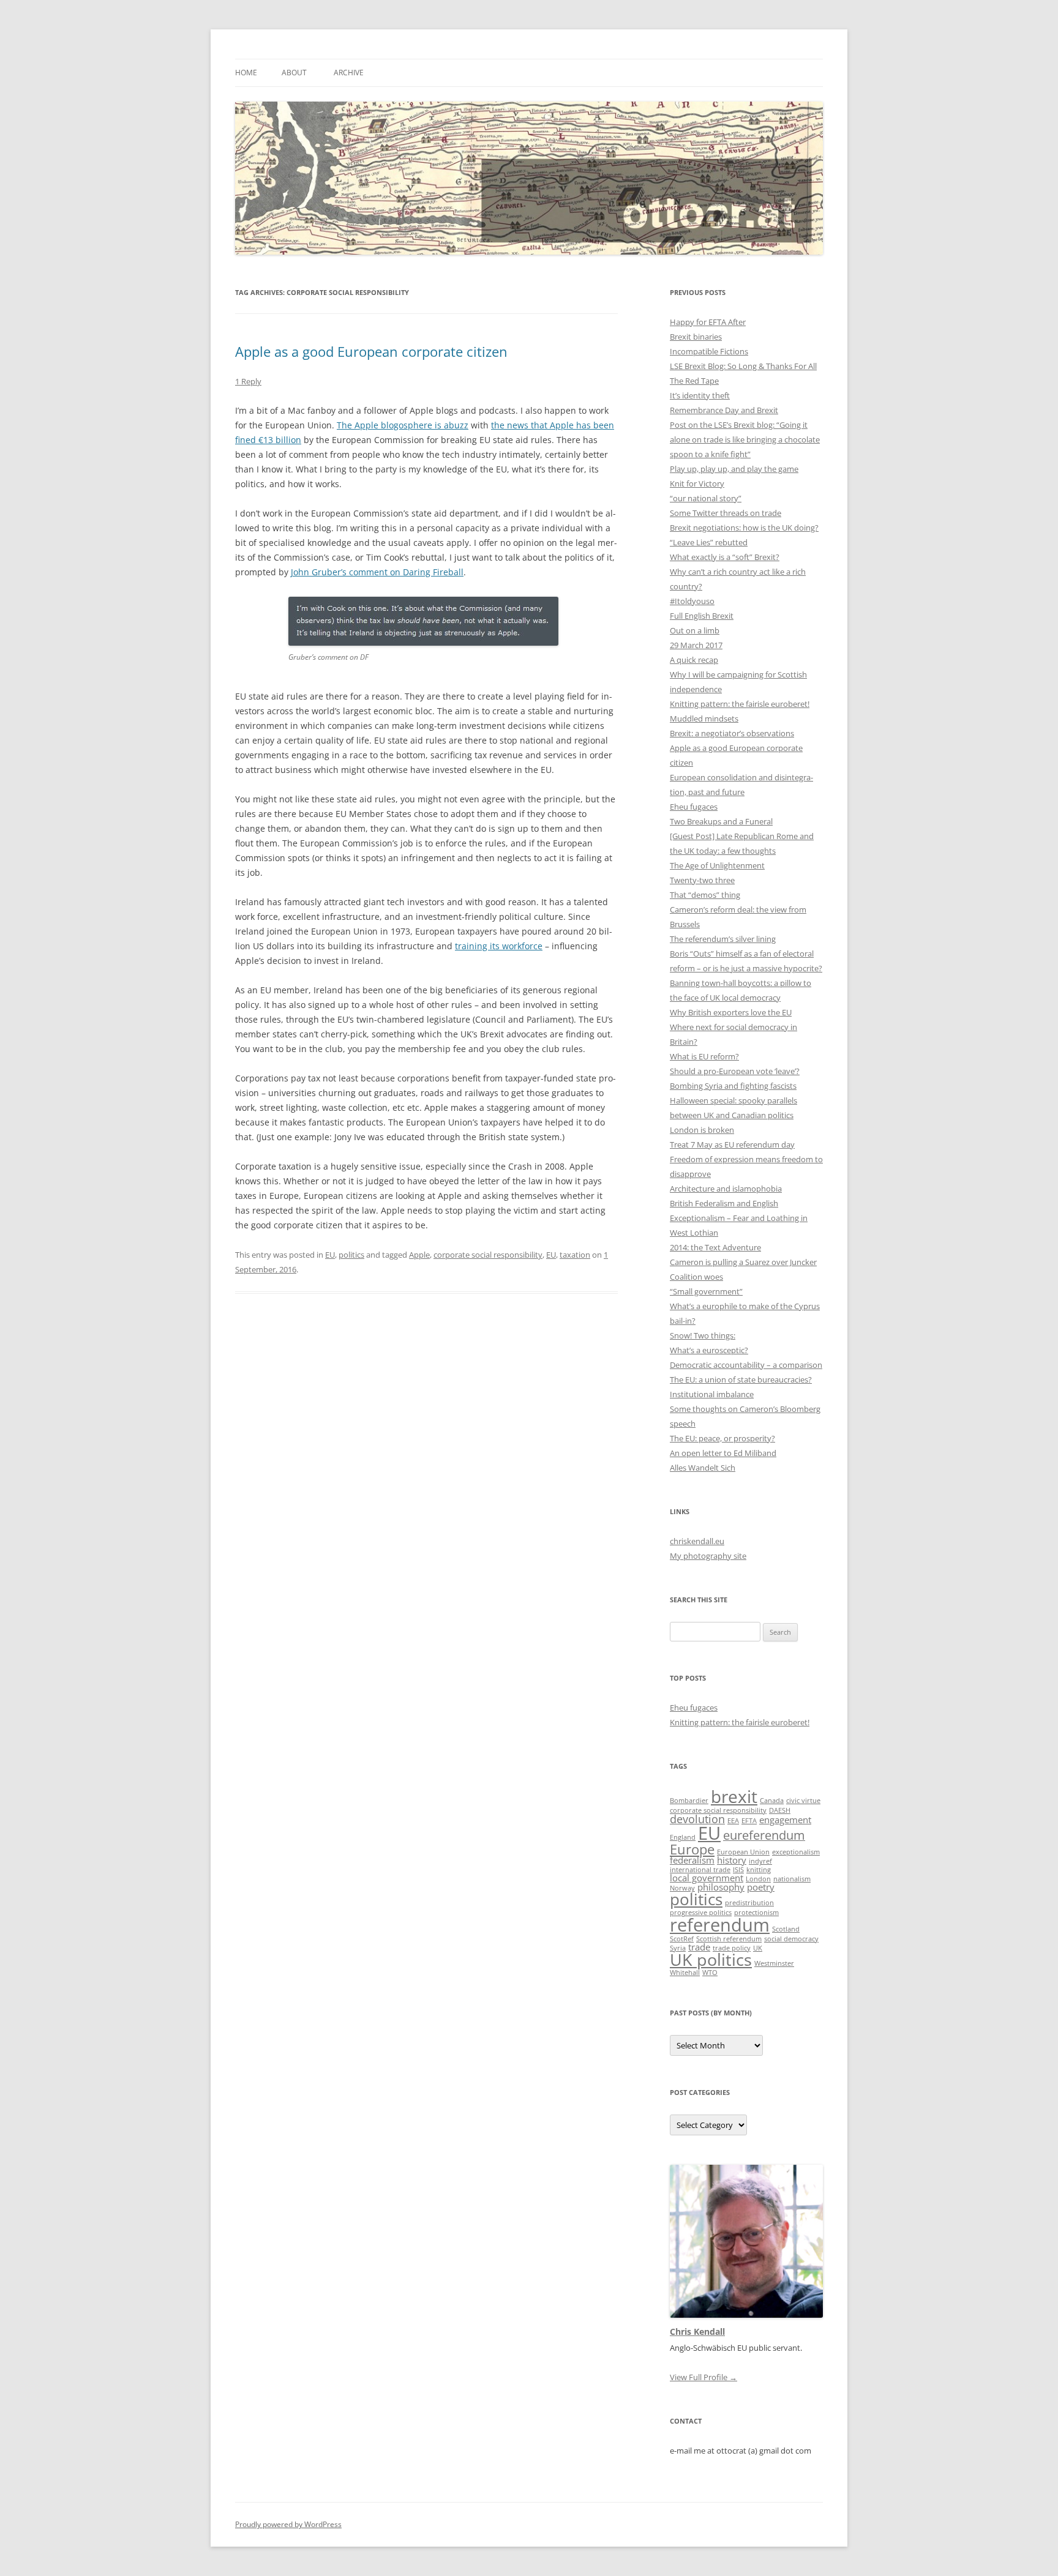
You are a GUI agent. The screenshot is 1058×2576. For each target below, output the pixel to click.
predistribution (749, 1903)
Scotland (786, 1929)
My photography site (708, 1556)
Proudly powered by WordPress (288, 2524)
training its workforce (499, 946)
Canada (772, 1801)
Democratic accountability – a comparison (746, 1365)
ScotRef (682, 1939)
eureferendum (764, 1835)
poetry (761, 1887)
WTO (710, 1973)
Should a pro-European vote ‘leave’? (735, 1071)
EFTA (749, 1821)
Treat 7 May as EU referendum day (732, 1144)
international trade (700, 1870)
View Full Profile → (703, 2377)
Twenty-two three (702, 880)
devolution (697, 1819)
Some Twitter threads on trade (726, 513)
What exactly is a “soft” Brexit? (725, 557)
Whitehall (685, 1973)
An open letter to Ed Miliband (723, 1453)
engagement (785, 1820)
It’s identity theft (700, 395)
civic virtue (803, 1801)
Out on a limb (695, 630)
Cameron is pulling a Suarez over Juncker (743, 1262)
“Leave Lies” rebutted (709, 542)
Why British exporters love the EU (731, 1012)
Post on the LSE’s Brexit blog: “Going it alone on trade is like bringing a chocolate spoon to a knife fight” (745, 439)
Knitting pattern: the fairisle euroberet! (740, 704)
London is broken (702, 1130)
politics (351, 1255)
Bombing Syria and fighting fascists (733, 1086)
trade (699, 1947)
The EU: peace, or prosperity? (722, 1438)
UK (758, 1948)
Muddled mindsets (704, 719)
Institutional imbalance (712, 1394)
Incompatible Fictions (709, 351)
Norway (682, 1888)
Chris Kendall (697, 2331)
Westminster (774, 1963)
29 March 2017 (696, 645)
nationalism (792, 1879)
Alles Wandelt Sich (703, 1468)
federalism (692, 1860)
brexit (734, 1796)
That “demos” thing (705, 895)
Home (246, 73)
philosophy (721, 1887)
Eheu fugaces (694, 807)
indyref (760, 1861)
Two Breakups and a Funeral (721, 821)
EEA (733, 1821)
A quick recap (694, 660)
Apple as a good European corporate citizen (371, 351)
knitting (759, 1870)
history (732, 1860)
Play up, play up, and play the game (734, 469)
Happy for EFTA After (708, 322)
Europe (692, 1849)
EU (330, 1255)
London (758, 1879)
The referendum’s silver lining (723, 939)
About (294, 73)
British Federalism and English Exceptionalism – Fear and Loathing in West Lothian (739, 1218)
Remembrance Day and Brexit (724, 410)
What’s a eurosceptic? (709, 1350)
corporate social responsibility (488, 1255)
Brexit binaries (696, 337)
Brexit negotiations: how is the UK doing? (744, 528)
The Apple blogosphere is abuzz (403, 425)
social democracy (791, 1939)
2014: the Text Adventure (715, 1247)
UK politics (711, 1959)
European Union (743, 1852)
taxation (575, 1255)
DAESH (780, 1810)
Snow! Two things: (703, 1335)
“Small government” (706, 1291)
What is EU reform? (704, 1056)
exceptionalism (796, 1852)
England (683, 1837)
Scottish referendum (729, 1939)
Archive (349, 73)
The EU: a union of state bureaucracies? (741, 1379)
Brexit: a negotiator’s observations (732, 733)
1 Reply (248, 381)
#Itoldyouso (692, 601)
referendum (720, 1925)
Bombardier (689, 1801)
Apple (419, 1255)
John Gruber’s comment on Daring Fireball (377, 572)
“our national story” (706, 498)
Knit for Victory (697, 483)
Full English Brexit (702, 616)
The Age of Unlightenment (717, 865)
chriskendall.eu (697, 1541)
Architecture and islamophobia (726, 1189)
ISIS (738, 1870)
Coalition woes (696, 1277)
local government (707, 1878)
